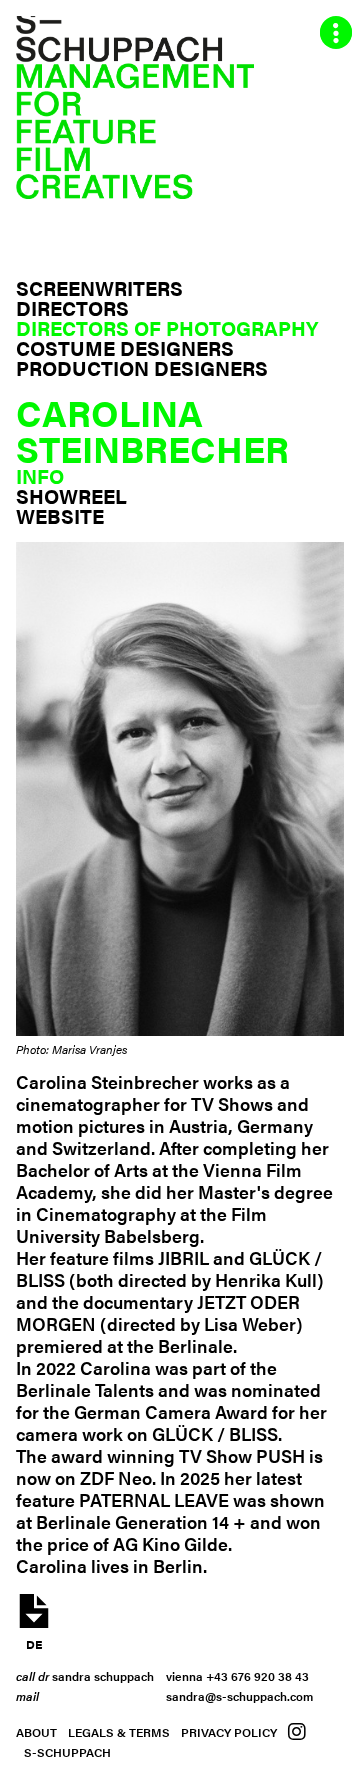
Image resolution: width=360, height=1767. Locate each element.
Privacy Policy (229, 1732)
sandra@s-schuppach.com (239, 1696)
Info (40, 475)
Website (60, 515)
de (34, 1642)
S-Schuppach (67, 1752)
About (36, 1732)
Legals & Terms (119, 1732)
